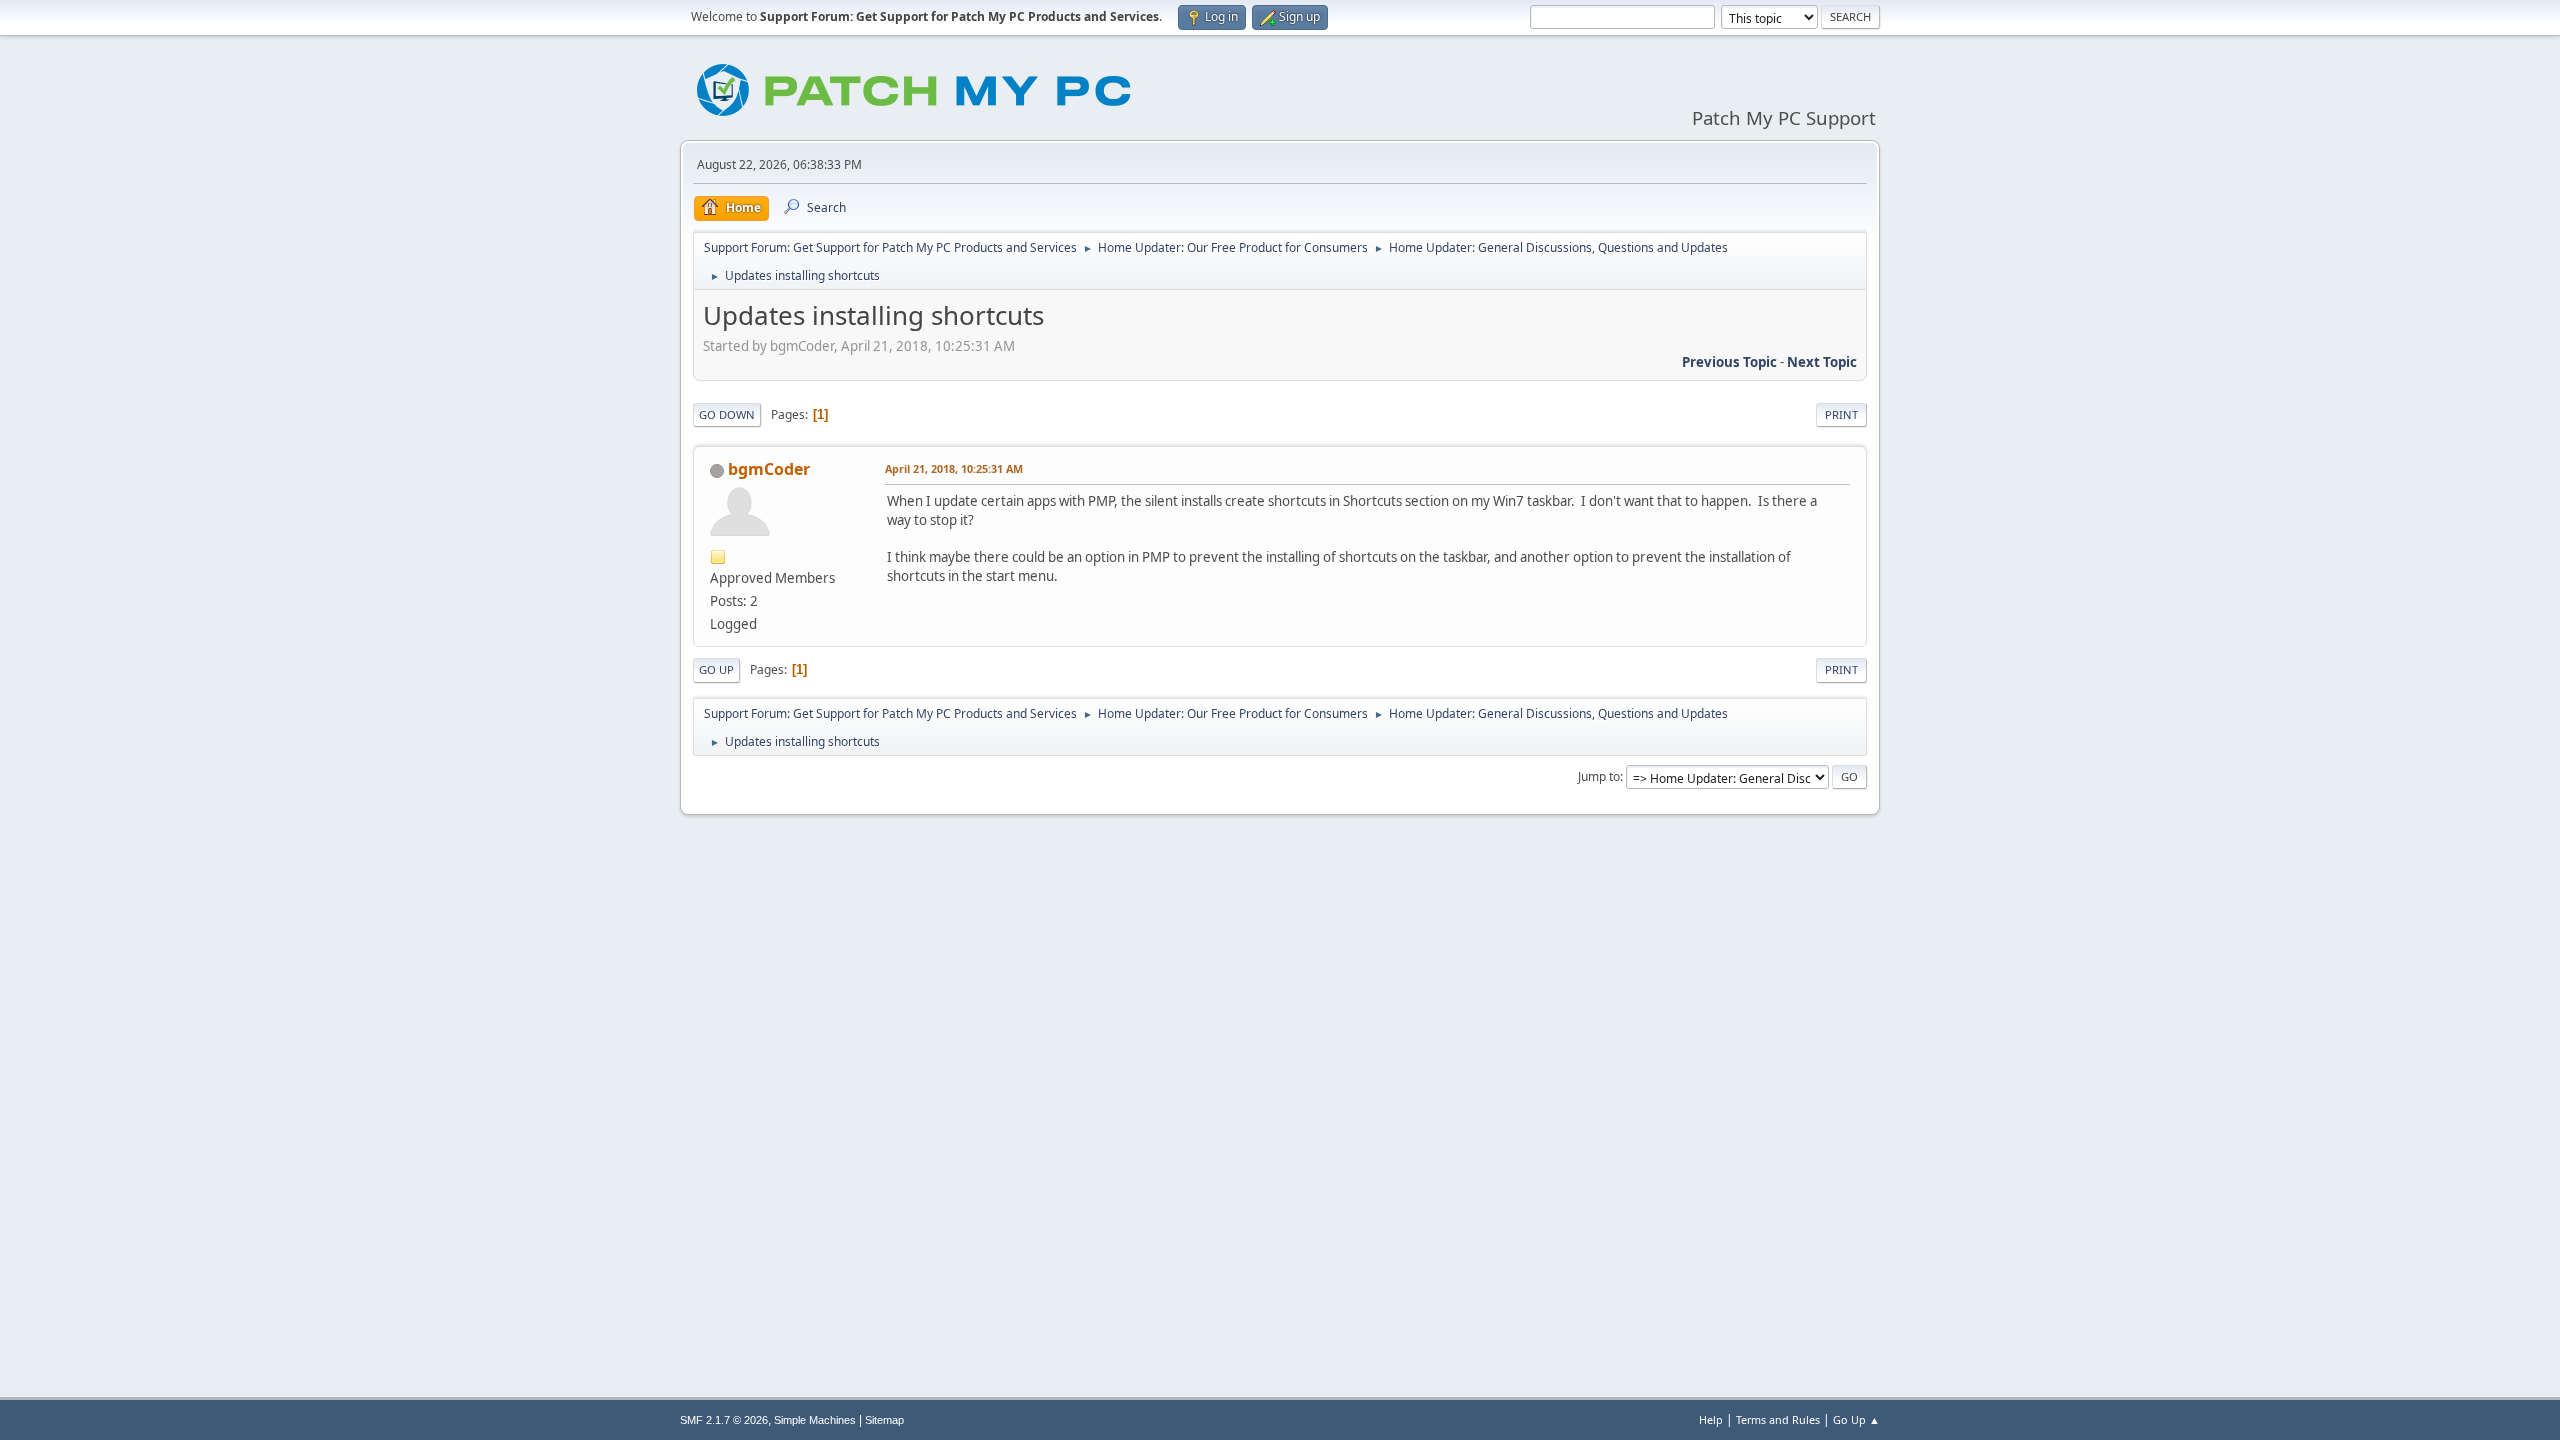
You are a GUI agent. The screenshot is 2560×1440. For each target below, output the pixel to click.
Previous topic (1729, 362)
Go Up (716, 669)
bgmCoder (769, 469)
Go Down (727, 414)
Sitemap (884, 1420)
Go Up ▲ (1856, 1419)
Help (1711, 1419)
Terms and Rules (1778, 1419)
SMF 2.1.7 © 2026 (724, 1420)
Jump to (1599, 776)
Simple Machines (815, 1420)
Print (1841, 414)
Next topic (1822, 362)
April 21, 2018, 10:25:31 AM (954, 468)
